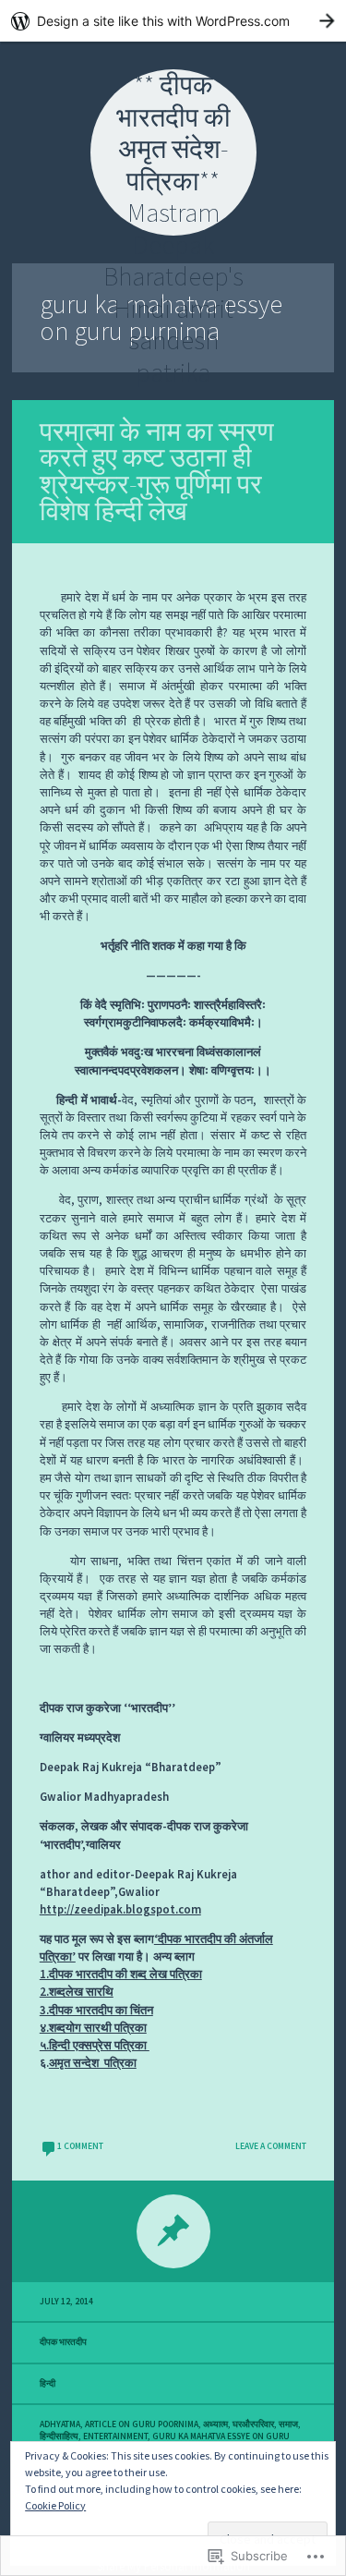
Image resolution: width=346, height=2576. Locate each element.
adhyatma (60, 2424)
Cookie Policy (55, 2505)
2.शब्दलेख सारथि (77, 1991)
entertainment (115, 2436)
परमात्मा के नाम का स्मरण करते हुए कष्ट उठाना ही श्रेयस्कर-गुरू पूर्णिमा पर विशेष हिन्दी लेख (157, 471)
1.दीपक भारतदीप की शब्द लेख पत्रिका (121, 1974)
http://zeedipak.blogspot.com (120, 1909)
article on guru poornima (142, 2424)
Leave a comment (271, 2146)
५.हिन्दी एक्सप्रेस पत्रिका (95, 2045)
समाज (288, 2424)
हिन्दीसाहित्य (59, 2436)
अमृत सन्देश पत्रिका (93, 2062)
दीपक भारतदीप (63, 2342)
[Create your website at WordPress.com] (173, 21)
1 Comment (80, 2146)
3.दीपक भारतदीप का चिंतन (96, 2010)
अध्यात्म (215, 2424)
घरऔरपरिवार (253, 2424)
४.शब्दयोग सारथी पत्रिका (93, 2027)
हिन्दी (48, 2384)
